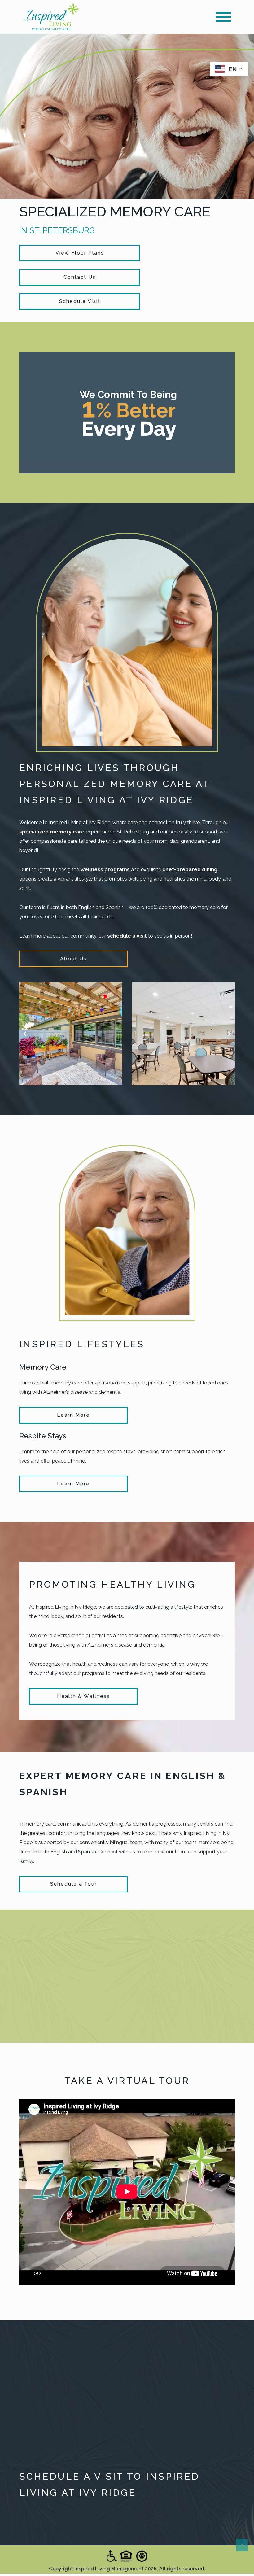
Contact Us (80, 277)
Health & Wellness (83, 1696)
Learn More (73, 1415)
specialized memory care (52, 832)
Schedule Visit (80, 301)
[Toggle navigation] (223, 17)
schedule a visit (127, 936)
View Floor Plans (80, 253)
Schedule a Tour (74, 1884)
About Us (73, 959)
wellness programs (105, 870)
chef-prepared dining (190, 870)
